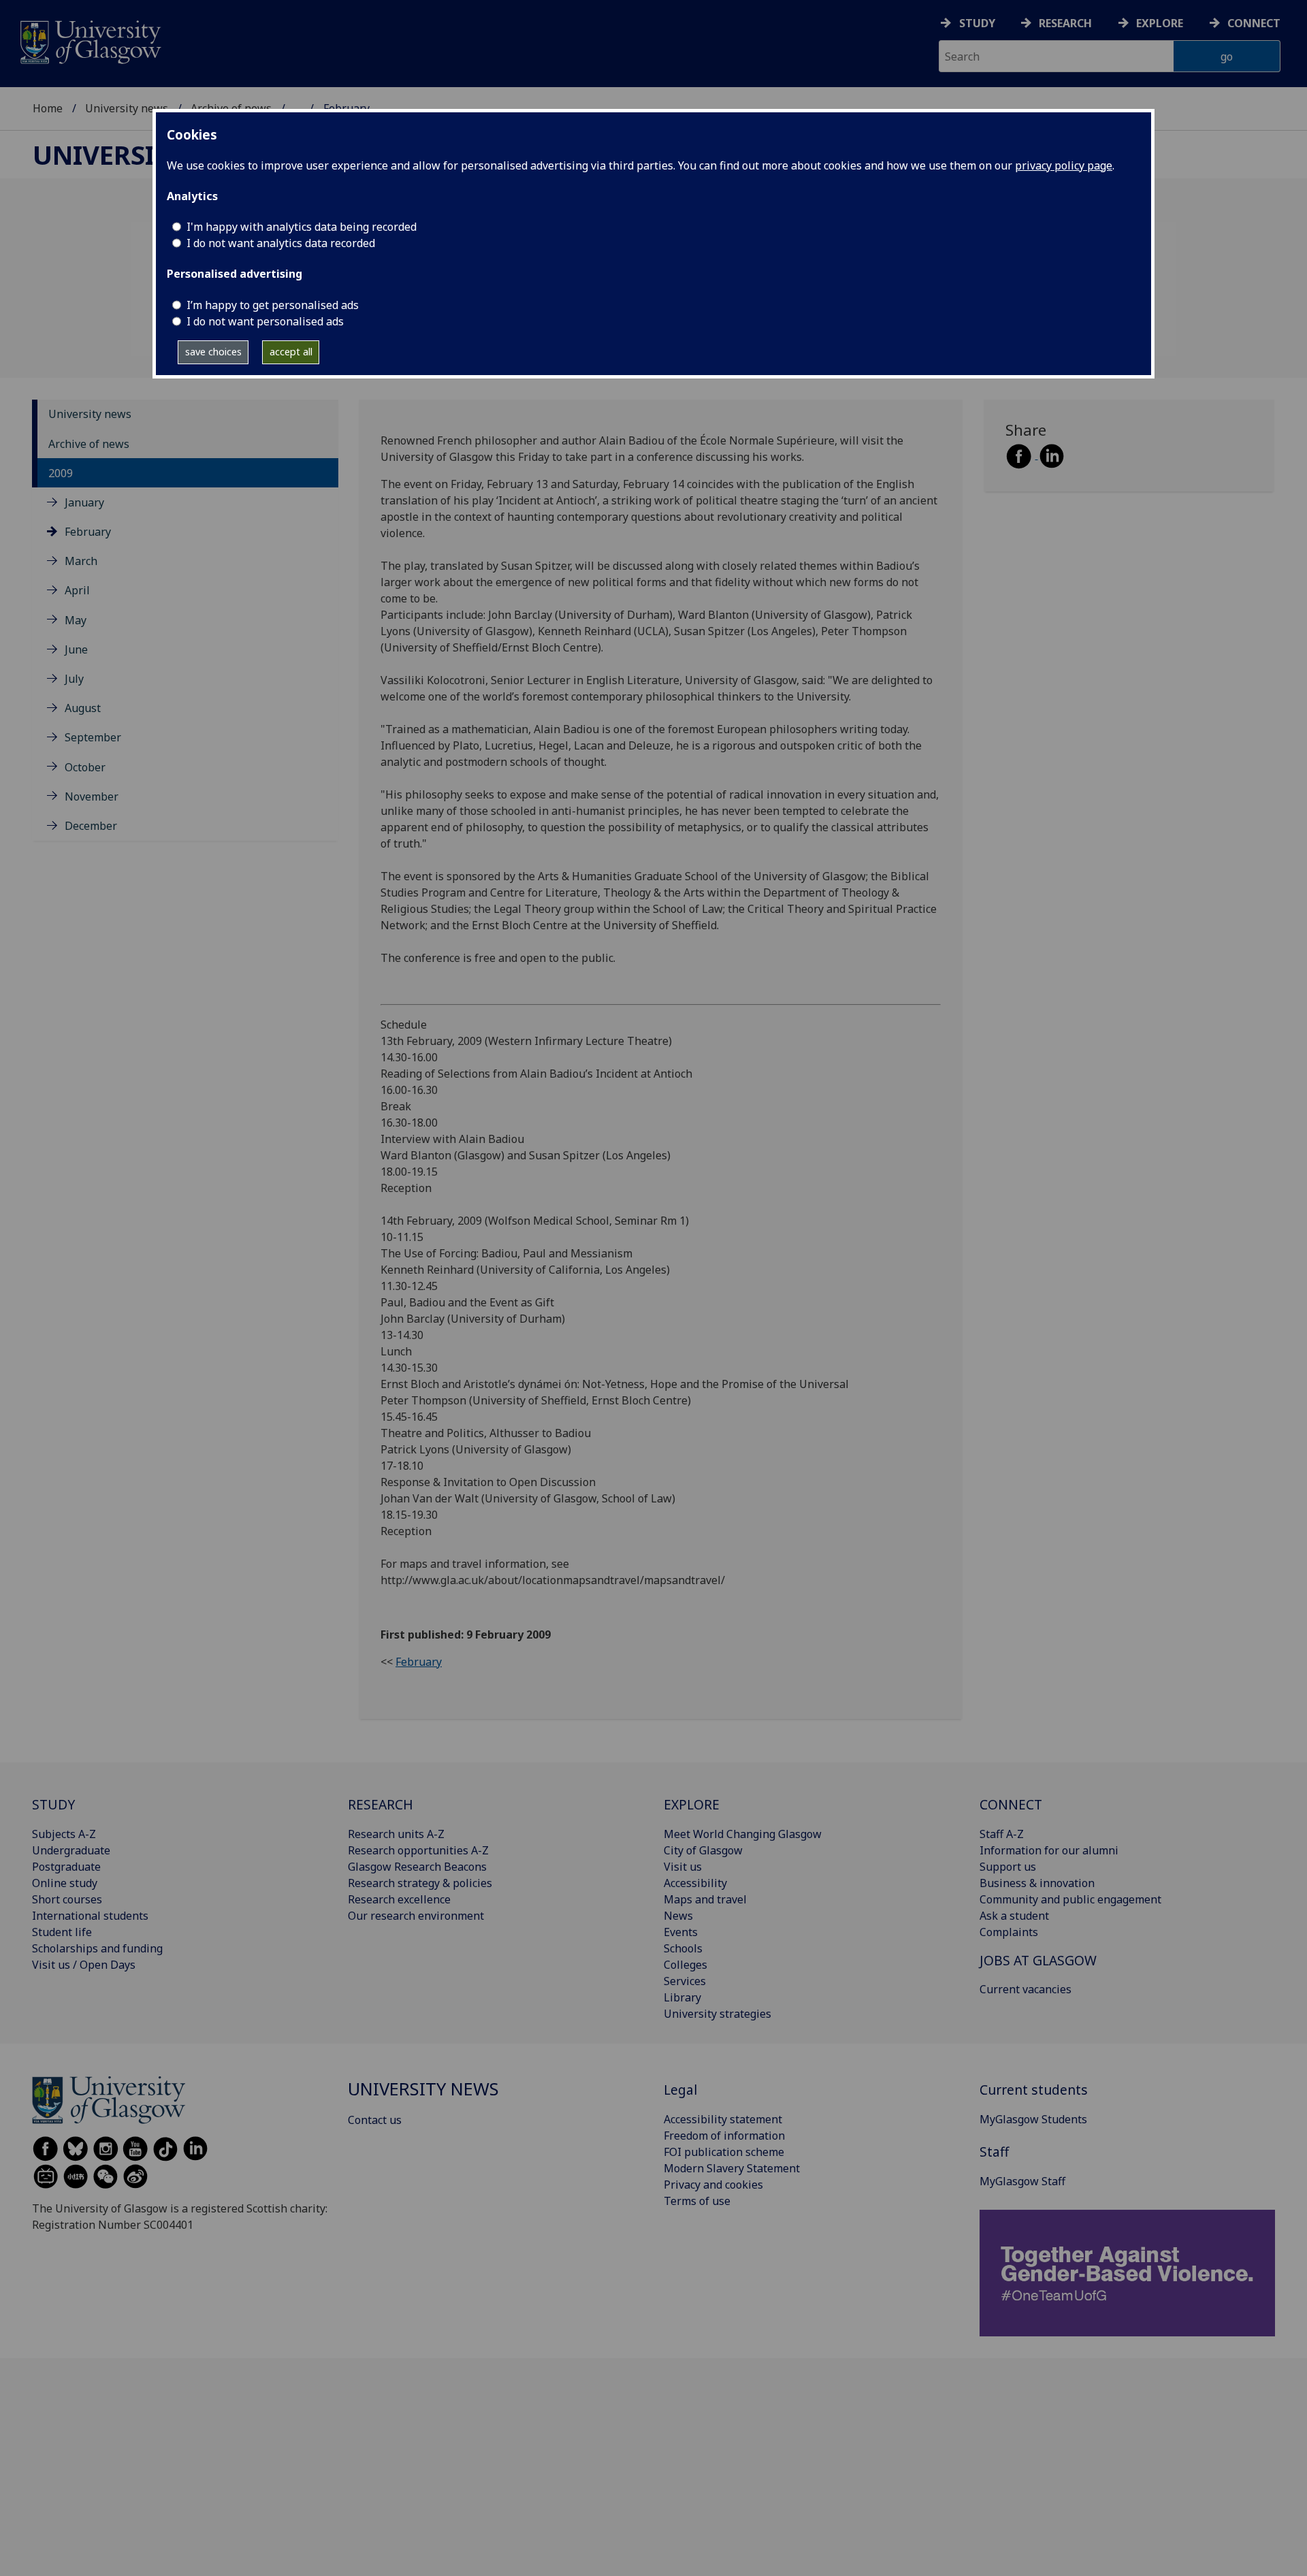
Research (1065, 23)
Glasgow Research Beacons (417, 1867)
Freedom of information (724, 2136)
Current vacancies (1026, 1989)
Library (682, 1997)
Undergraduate (71, 1850)
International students (90, 1916)
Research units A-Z (396, 1834)
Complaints (1009, 1932)
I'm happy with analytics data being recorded (302, 227)
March (81, 562)
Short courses (67, 1899)
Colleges (685, 1965)
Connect (1254, 23)
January (84, 502)
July (74, 679)
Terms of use (697, 2201)
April (77, 591)
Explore (1160, 23)
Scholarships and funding (97, 1948)
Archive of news (89, 444)
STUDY (53, 1804)
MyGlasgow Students (1033, 2119)
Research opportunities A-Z (418, 1850)
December (91, 826)
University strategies (717, 2014)
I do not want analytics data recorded (281, 243)
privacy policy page (1064, 165)
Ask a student (1014, 1916)
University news (127, 108)
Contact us (375, 2120)
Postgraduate (66, 1867)
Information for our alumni (1049, 1850)
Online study (65, 1883)
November (92, 796)
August (83, 708)
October (85, 767)
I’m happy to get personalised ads (273, 305)
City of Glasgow (703, 1850)
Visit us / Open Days (84, 1965)
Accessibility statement (723, 2119)
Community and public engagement (1070, 1899)
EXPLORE (692, 1804)
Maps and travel (705, 1899)
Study (977, 23)
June (76, 649)
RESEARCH (381, 1804)
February (88, 532)
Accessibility (695, 1883)
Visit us (683, 1867)
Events (681, 1932)
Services (685, 1981)
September (93, 738)
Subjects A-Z (64, 1834)
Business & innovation (1037, 1883)
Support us (1008, 1867)
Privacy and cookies (713, 2185)
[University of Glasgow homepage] (90, 41)
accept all (291, 352)
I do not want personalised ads (265, 321)
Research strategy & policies (420, 1883)
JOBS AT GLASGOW (1038, 1960)
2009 (61, 473)
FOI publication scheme (724, 2152)
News (678, 1916)
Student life (62, 1932)
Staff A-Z (1002, 1834)
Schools (683, 1948)
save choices (213, 352)
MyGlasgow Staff (1022, 2181)
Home (48, 108)
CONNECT (1011, 1804)
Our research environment (416, 1916)
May (76, 620)
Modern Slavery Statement (732, 2168)
